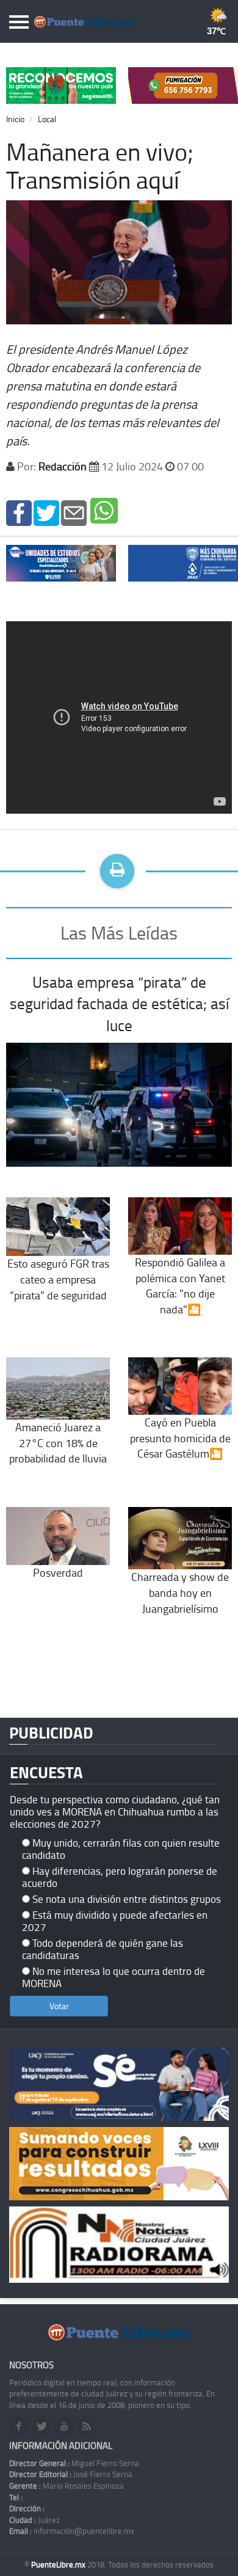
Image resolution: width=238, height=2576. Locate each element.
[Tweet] (46, 512)
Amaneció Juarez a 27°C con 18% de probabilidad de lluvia (58, 1443)
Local (47, 119)
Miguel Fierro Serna (74, 2463)
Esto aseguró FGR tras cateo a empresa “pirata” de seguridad (58, 1279)
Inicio (15, 119)
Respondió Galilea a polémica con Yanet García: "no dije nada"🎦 (180, 1286)
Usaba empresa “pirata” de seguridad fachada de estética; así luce (119, 1004)
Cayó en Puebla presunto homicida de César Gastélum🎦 (180, 1438)
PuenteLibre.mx (59, 2564)
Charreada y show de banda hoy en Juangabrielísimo (180, 1592)
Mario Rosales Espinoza (67, 2486)
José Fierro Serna (71, 2474)
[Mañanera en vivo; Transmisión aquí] (19, 512)
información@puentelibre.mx (72, 2531)
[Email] (74, 512)
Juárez (34, 2520)
